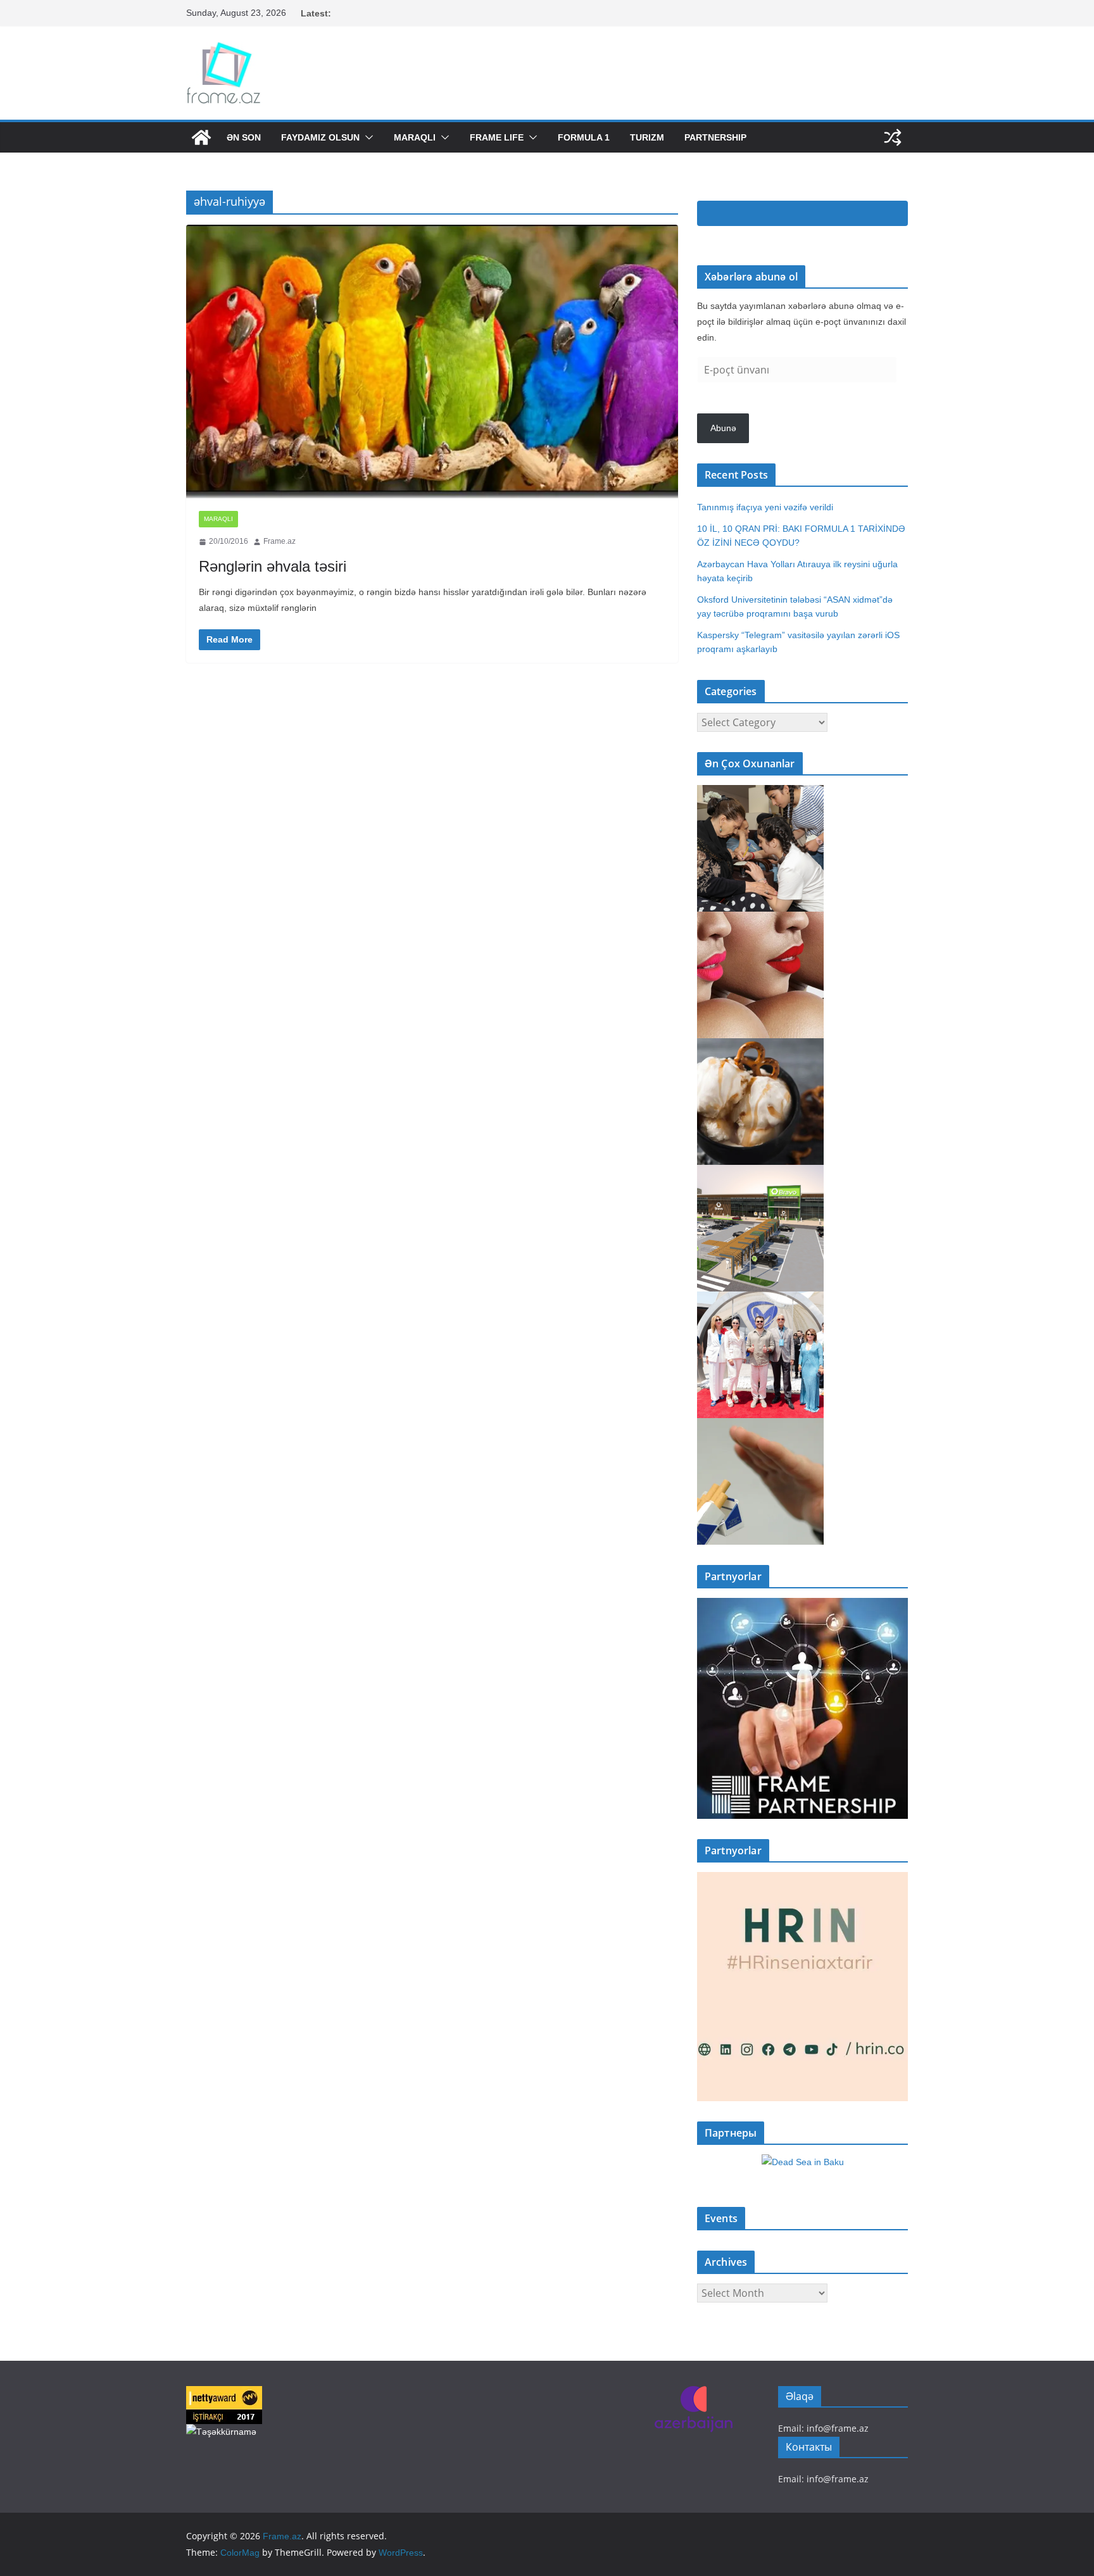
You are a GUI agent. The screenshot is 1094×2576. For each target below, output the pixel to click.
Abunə (723, 428)
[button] (367, 137)
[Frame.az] (201, 137)
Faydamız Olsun (320, 137)
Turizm (647, 137)
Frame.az (280, 541)
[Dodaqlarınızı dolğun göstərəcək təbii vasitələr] (760, 920)
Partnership (715, 137)
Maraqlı (415, 137)
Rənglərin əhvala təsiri (273, 566)
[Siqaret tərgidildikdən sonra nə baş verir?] (760, 1426)
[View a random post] (893, 137)
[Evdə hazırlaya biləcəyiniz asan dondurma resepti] (760, 1046)
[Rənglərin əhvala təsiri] (432, 361)
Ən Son (244, 137)
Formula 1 (584, 137)
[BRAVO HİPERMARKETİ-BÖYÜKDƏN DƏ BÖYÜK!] (760, 1173)
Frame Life (497, 137)
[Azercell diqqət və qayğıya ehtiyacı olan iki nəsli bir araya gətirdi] (760, 793)
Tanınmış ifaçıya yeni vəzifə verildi (765, 507)
